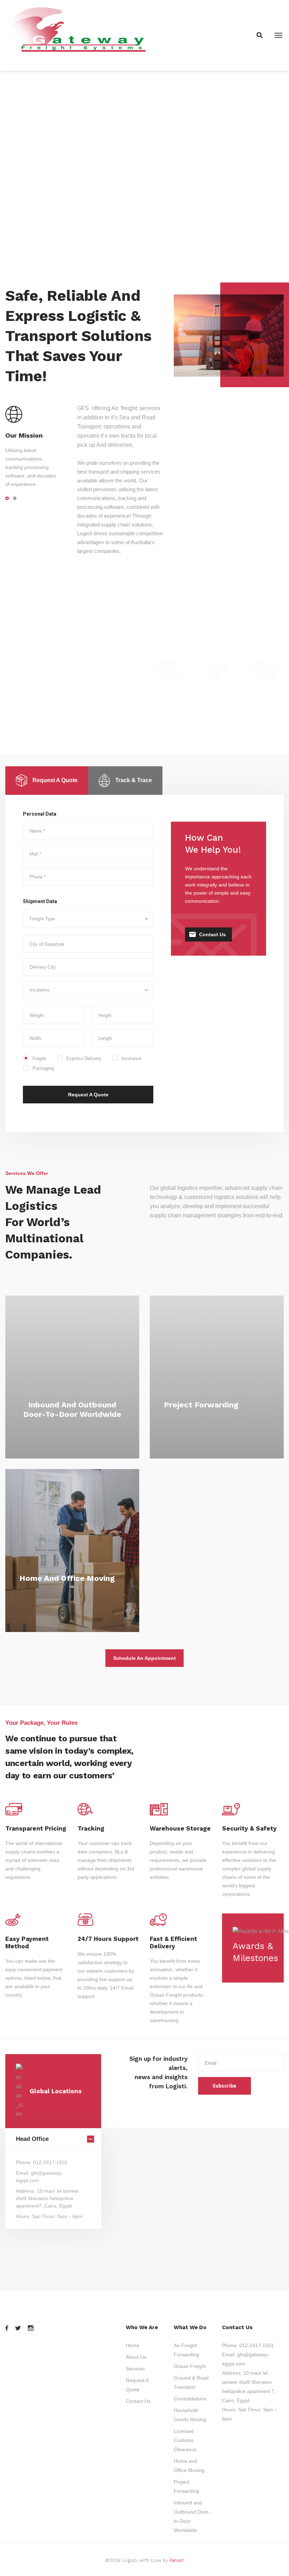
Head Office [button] (32, 2139)
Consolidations (190, 2399)
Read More (72, 1429)
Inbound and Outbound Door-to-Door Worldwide (72, 1409)
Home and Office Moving (67, 1578)
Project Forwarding (201, 1405)
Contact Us (213, 934)
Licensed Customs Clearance (185, 2440)
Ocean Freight (190, 2366)
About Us (136, 2357)
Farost (177, 2560)
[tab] (47, 781)
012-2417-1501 (257, 2345)
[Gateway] (77, 35)
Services (135, 2369)
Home (133, 2345)
